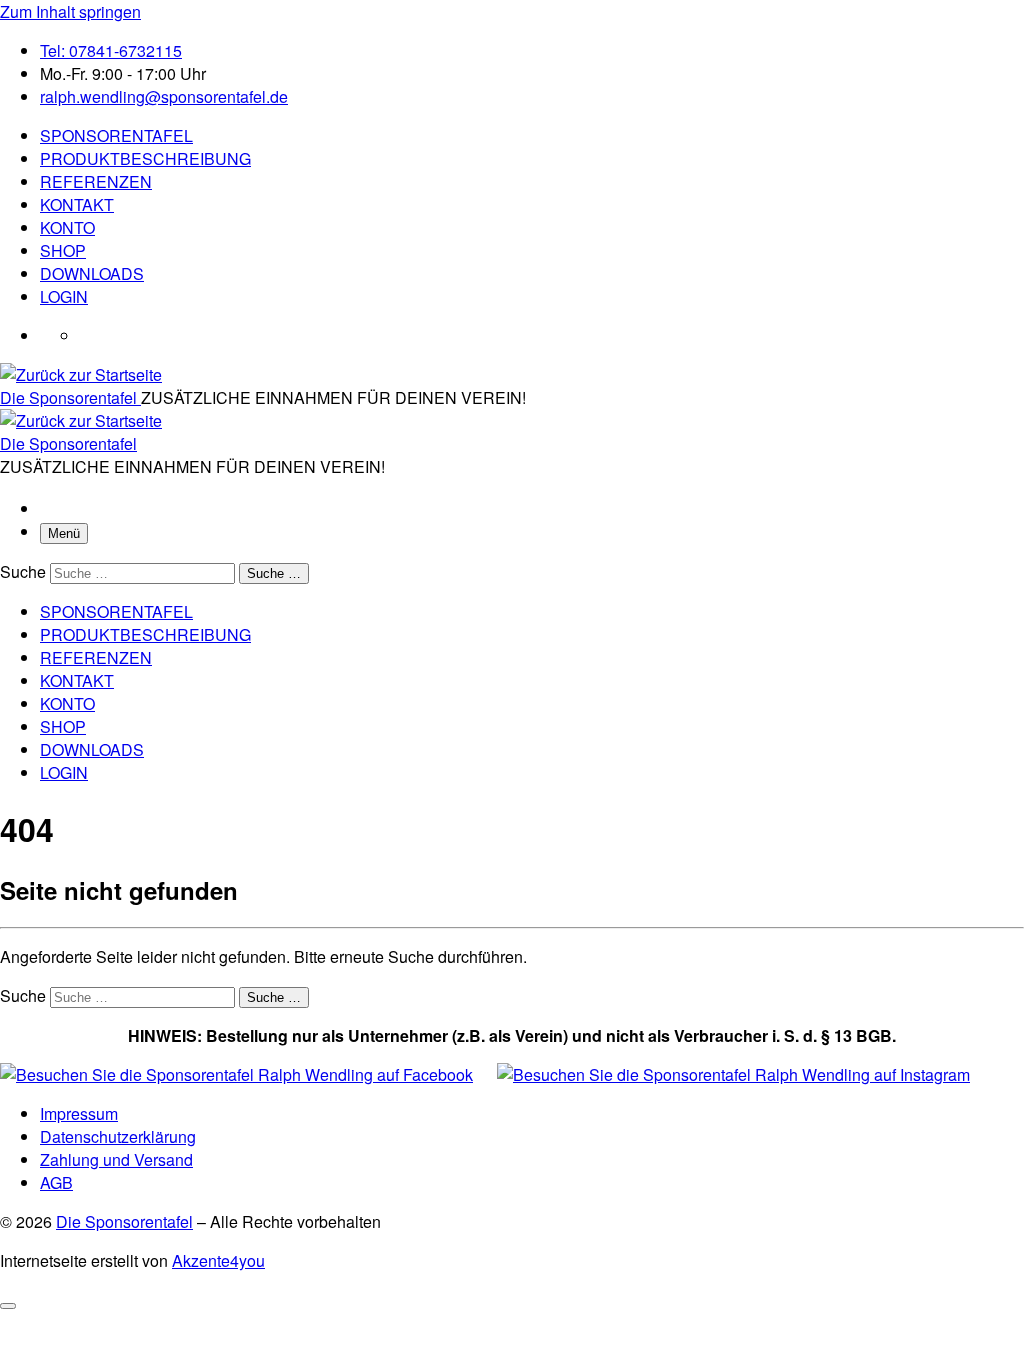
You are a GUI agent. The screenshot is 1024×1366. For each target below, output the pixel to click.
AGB (56, 1182)
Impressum (79, 1113)
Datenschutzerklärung (118, 1136)
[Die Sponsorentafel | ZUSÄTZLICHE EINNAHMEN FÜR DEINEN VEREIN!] (81, 374)
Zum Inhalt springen (70, 11)
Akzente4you (218, 1260)
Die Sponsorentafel (124, 1221)
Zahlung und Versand (116, 1159)
